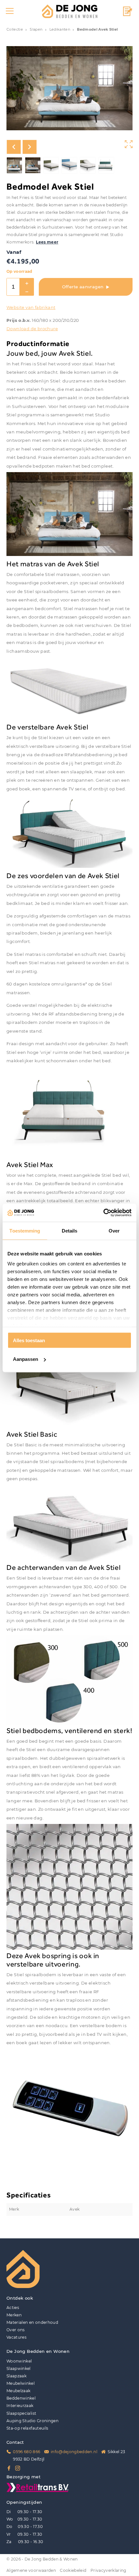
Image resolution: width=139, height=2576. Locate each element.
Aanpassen (26, 1359)
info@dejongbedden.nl (74, 2452)
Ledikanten (60, 30)
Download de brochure (32, 329)
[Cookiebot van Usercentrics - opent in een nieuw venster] (103, 1213)
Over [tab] (114, 1230)
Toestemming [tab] (25, 1230)
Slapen (36, 30)
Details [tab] (70, 1230)
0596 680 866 (27, 2452)
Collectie (15, 30)
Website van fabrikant (31, 307)
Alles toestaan (29, 1340)
